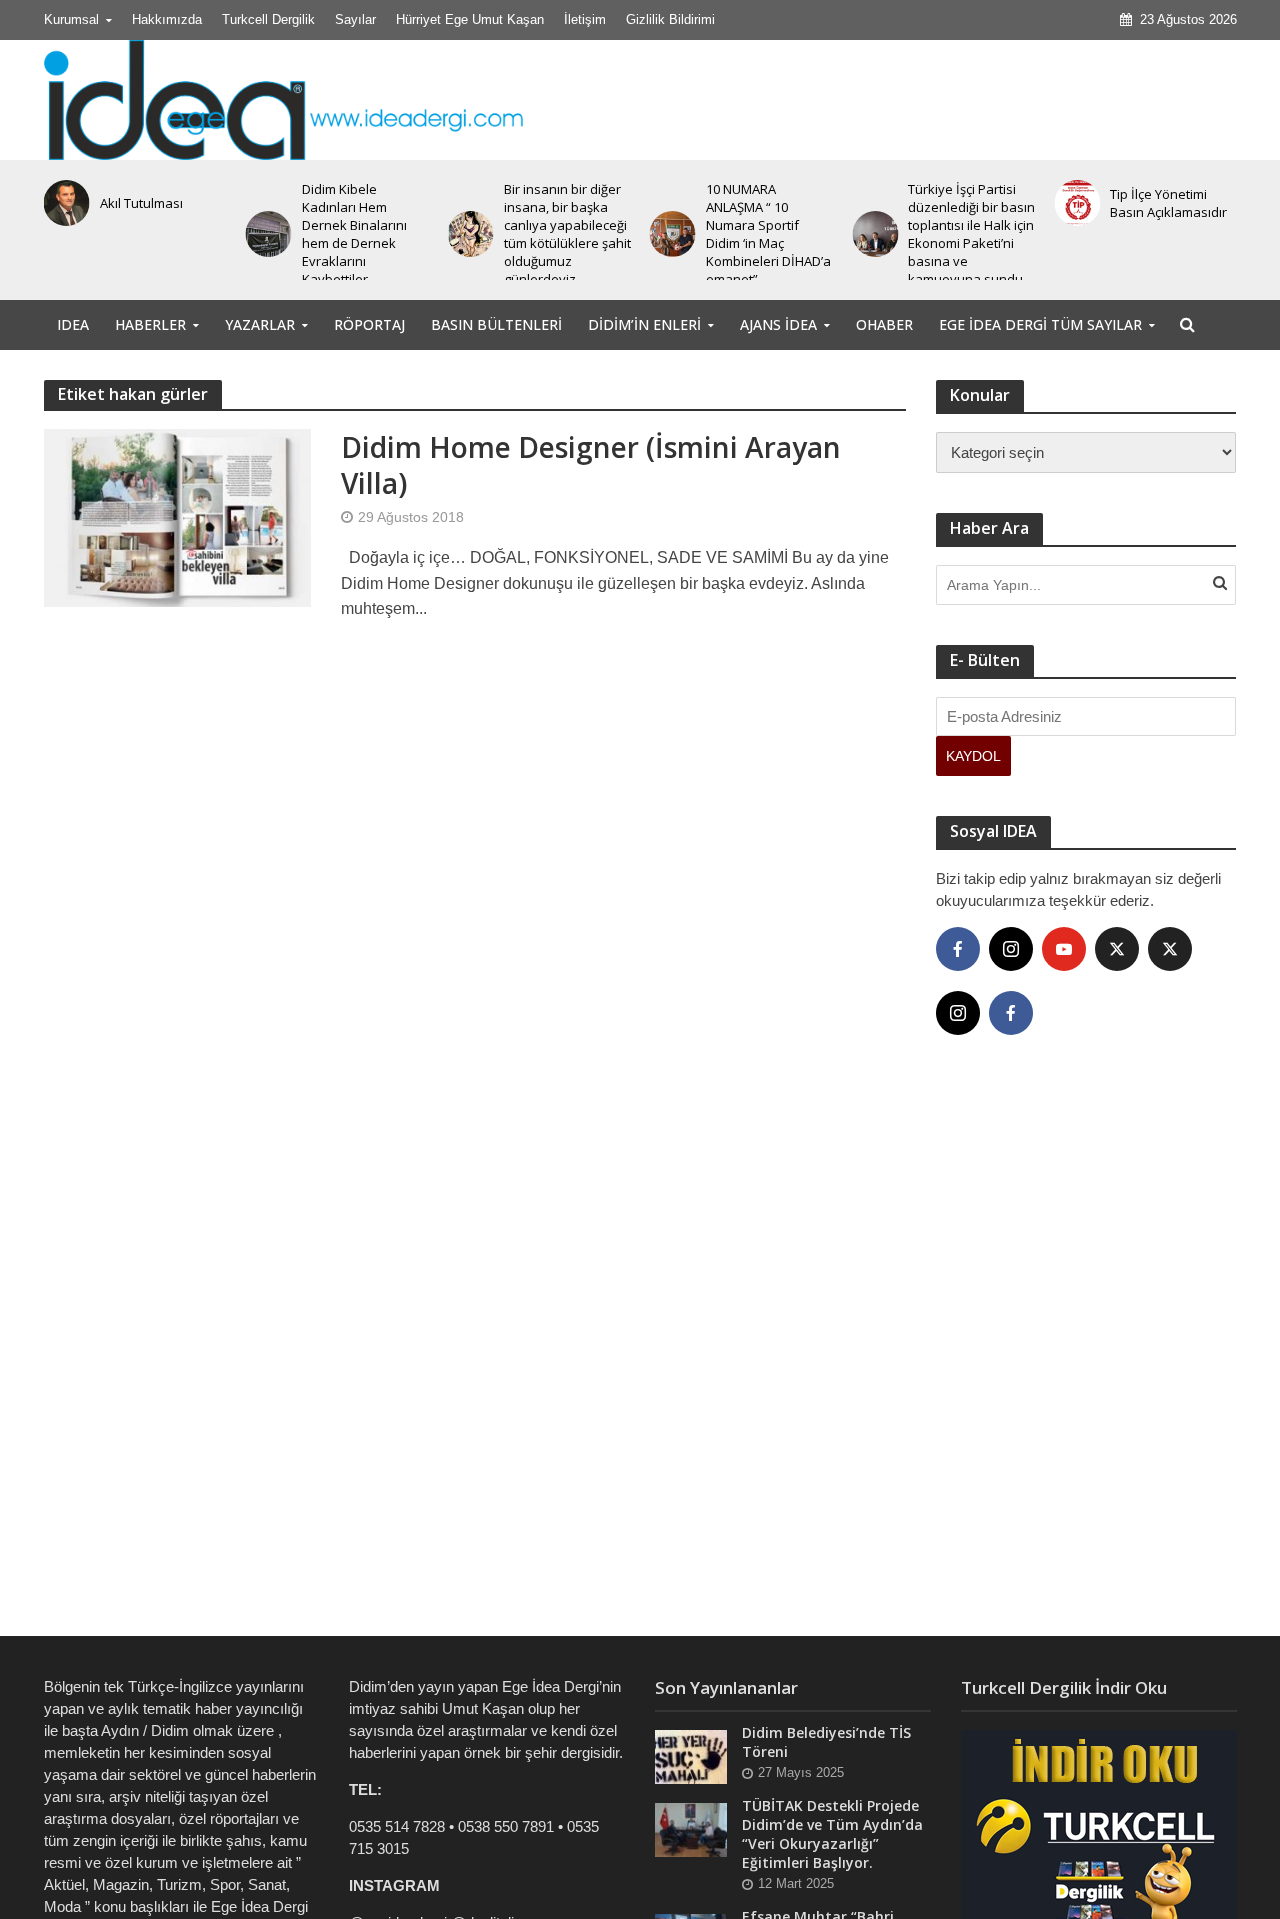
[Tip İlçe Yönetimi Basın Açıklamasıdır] (1073, 203)
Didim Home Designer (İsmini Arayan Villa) (591, 465)
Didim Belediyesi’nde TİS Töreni (826, 1742)
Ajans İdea (778, 324)
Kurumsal (71, 19)
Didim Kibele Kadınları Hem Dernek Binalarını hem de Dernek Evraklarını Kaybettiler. (354, 234)
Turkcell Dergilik (268, 19)
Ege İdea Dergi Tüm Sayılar (1040, 324)
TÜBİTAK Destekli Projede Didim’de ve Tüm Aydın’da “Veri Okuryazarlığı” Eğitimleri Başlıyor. (832, 1834)
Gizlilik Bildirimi (670, 19)
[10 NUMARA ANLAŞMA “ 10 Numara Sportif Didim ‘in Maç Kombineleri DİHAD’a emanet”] (669, 234)
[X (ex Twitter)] (1117, 949)
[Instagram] (1011, 949)
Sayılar (355, 19)
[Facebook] (958, 949)
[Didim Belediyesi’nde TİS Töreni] (691, 1755)
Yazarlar (260, 324)
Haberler (150, 324)
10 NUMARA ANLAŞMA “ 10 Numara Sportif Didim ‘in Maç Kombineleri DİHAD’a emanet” (768, 234)
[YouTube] (1064, 949)
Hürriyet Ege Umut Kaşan (470, 19)
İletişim (585, 19)
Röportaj (369, 324)
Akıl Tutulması (141, 203)
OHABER (884, 324)
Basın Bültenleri (496, 324)
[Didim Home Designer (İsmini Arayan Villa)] (178, 516)
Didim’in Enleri (644, 324)
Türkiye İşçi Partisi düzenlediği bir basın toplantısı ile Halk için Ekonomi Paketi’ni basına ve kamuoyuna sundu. (971, 234)
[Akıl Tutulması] (62, 203)
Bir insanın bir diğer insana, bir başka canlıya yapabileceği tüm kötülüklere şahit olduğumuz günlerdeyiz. (567, 234)
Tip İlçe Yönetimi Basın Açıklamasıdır (1168, 203)
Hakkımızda (167, 19)
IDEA (73, 324)
